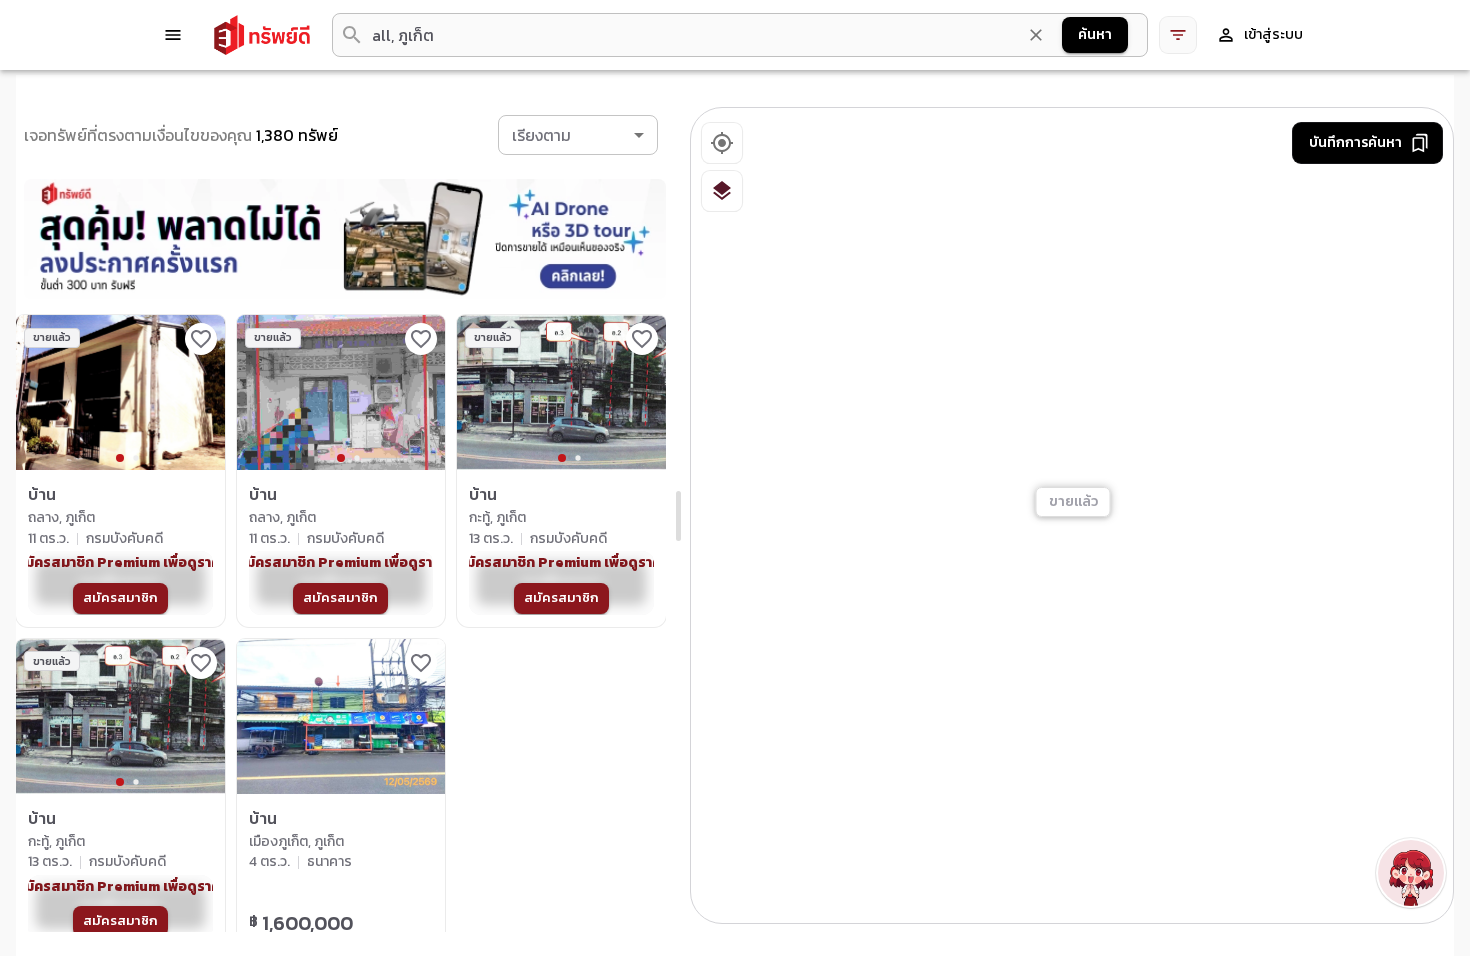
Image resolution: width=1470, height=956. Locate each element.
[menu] (173, 35)
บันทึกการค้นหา (1355, 142)
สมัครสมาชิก (120, 597)
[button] (578, 135)
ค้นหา (1095, 34)
